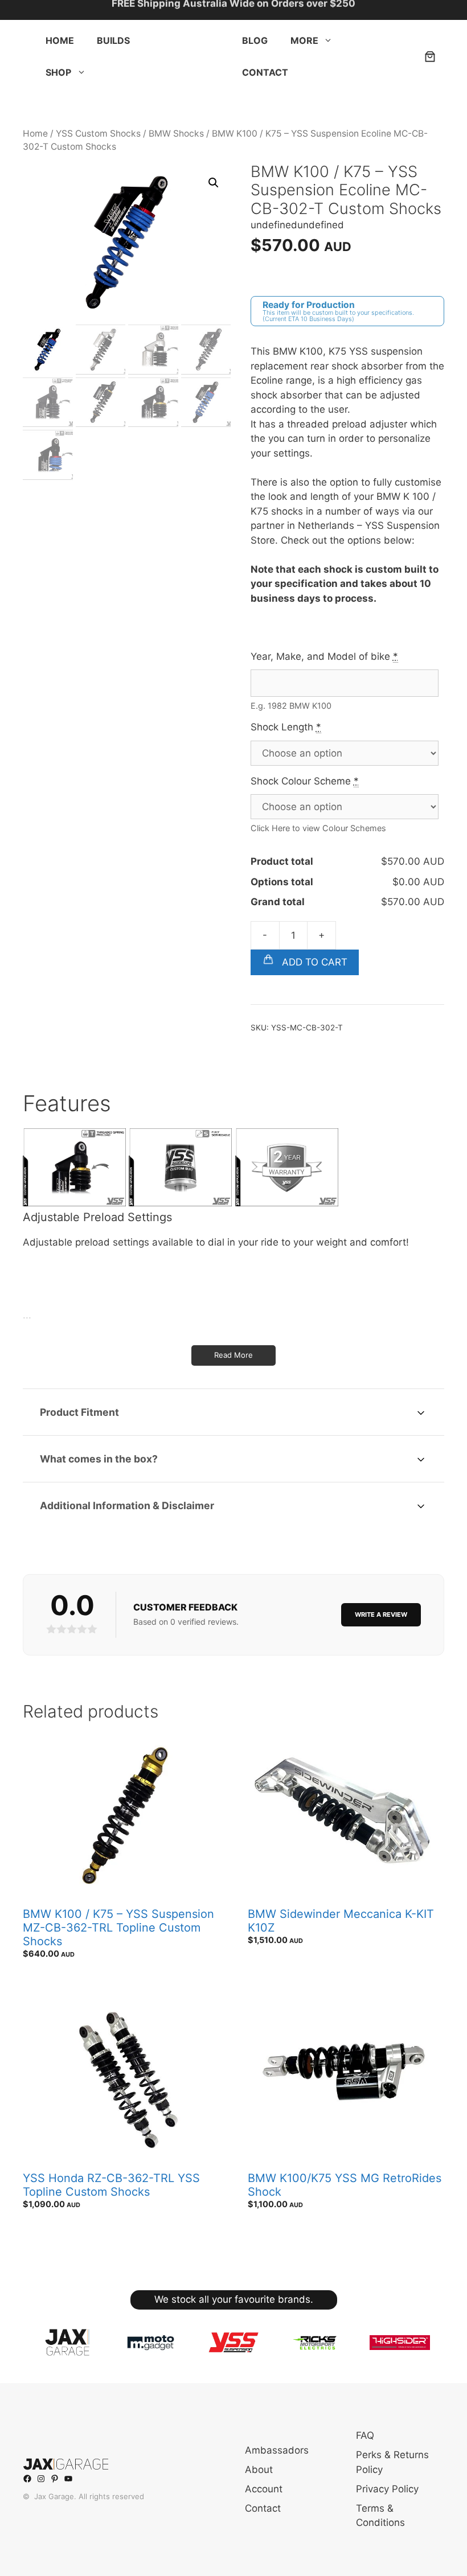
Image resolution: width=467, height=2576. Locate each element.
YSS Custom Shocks (98, 133)
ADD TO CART (313, 962)
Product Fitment (79, 1412)
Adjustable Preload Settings (97, 1217)
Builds (113, 40)
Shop (58, 72)
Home (60, 40)
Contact (265, 72)
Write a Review (381, 1614)
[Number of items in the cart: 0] (430, 56)
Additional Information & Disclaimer (127, 1505)
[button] (81, 72)
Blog (255, 40)
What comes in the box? (99, 1459)
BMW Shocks (176, 133)
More (304, 40)
